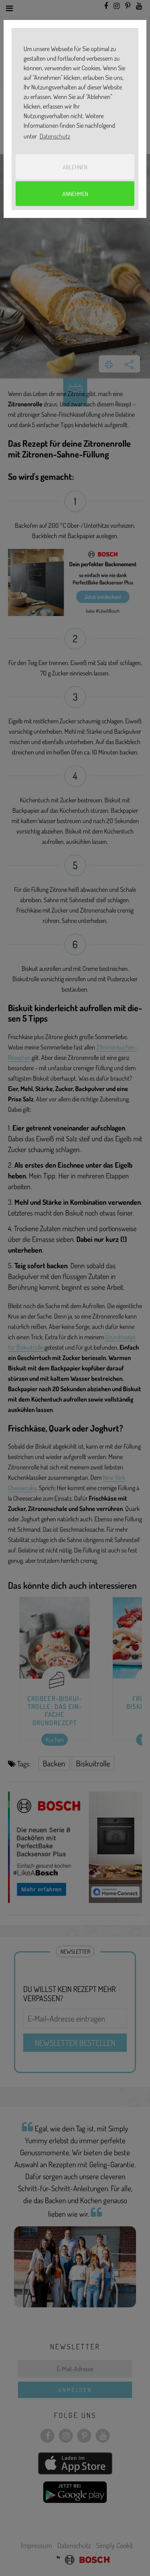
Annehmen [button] (75, 194)
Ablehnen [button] (75, 167)
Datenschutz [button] (55, 136)
